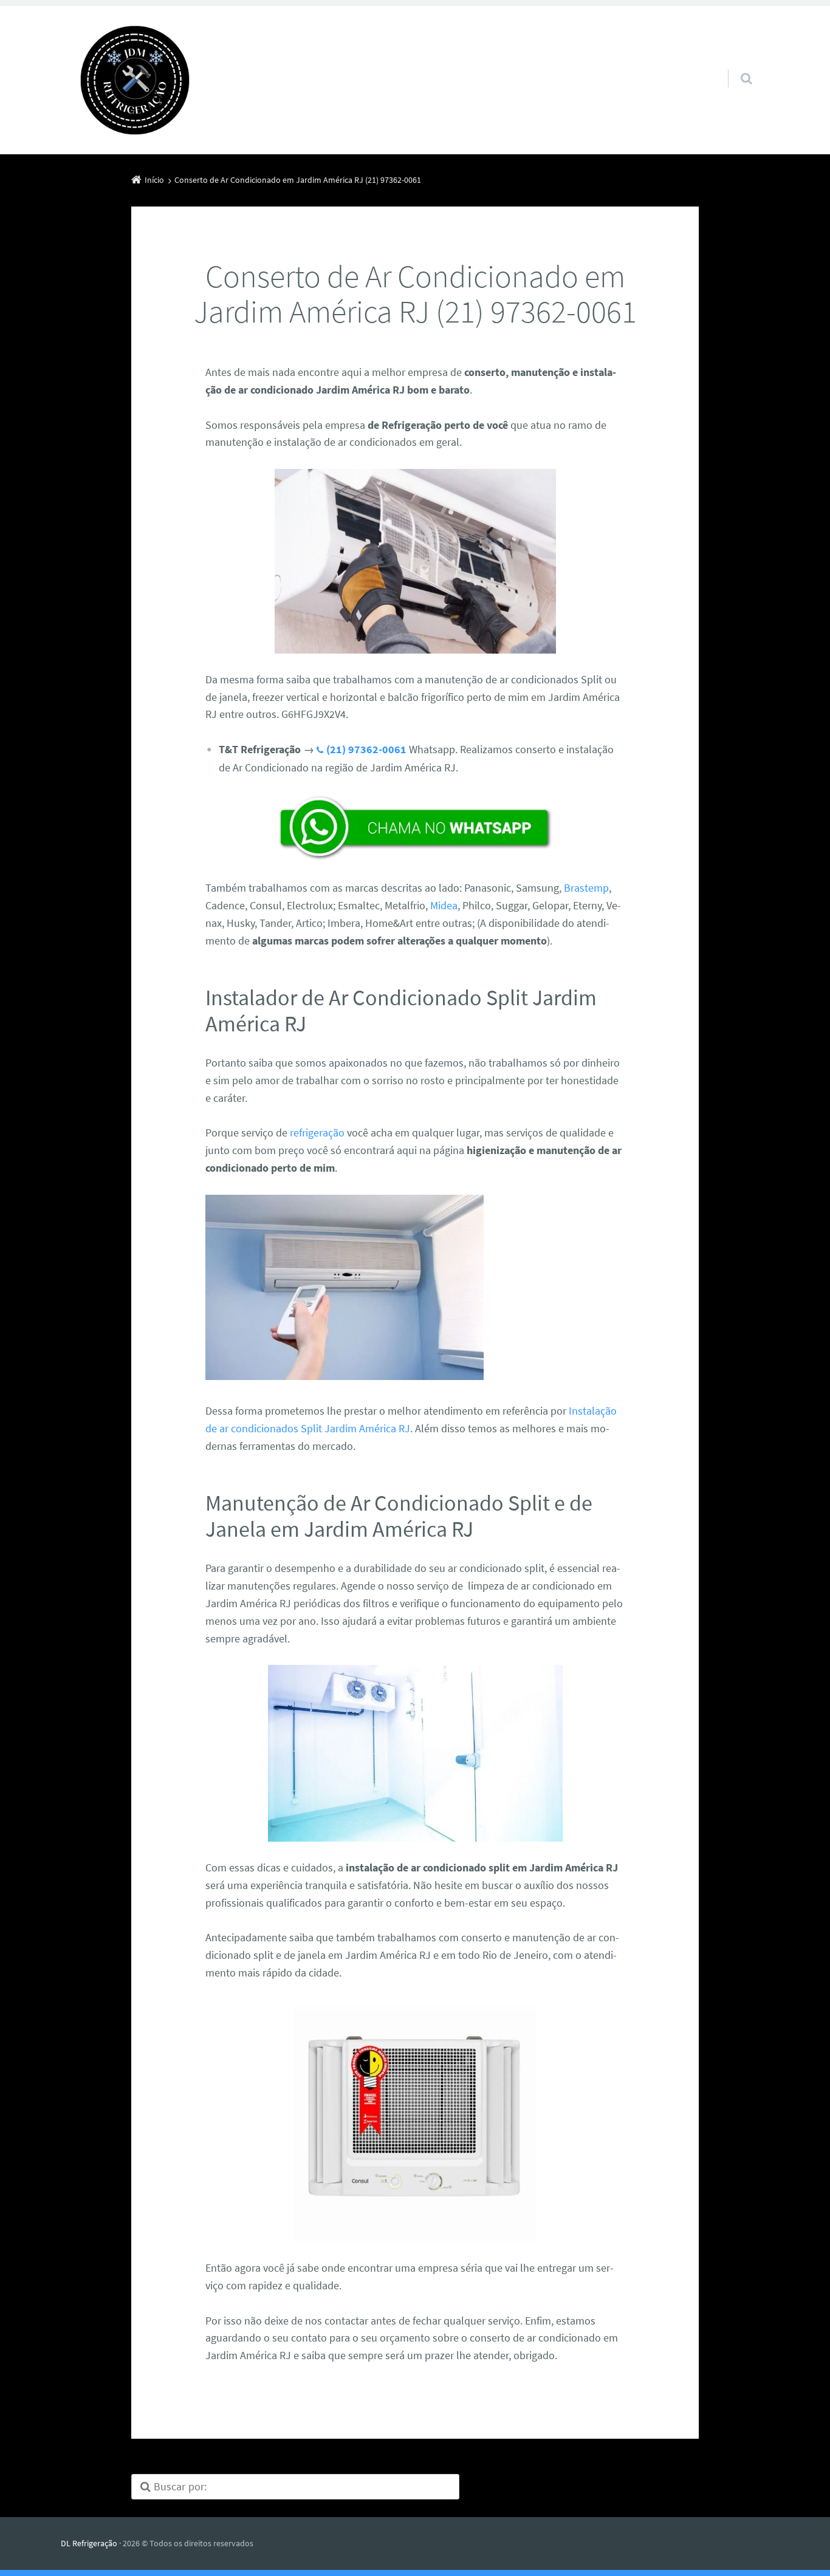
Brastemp (586, 888)
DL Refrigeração (89, 2543)
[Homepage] (135, 80)
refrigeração (317, 1133)
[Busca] (735, 66)
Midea (444, 905)
